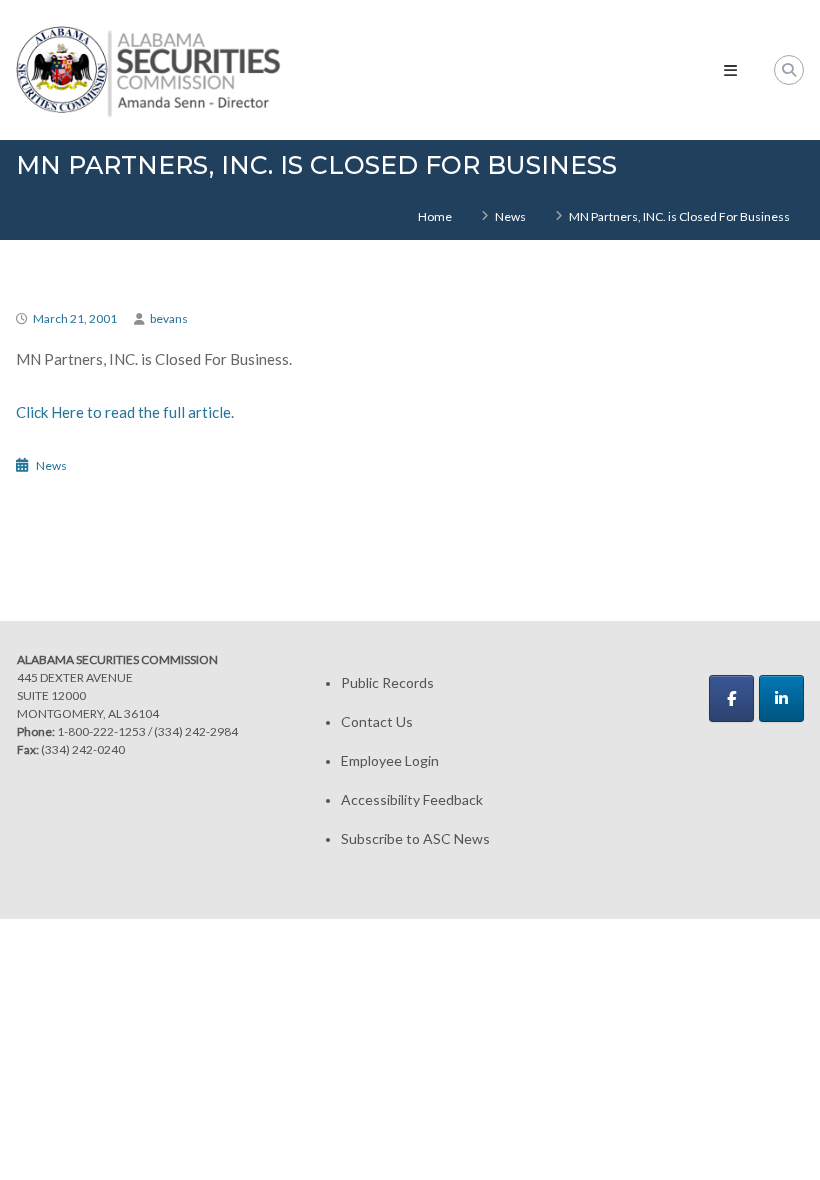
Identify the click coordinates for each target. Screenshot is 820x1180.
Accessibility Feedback (412, 799)
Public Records (387, 682)
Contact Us (377, 721)
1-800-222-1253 (101, 731)
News (510, 216)
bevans (169, 318)
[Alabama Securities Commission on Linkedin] (781, 698)
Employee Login (390, 760)
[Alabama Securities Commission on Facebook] (731, 698)
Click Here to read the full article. (125, 412)
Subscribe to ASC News (415, 838)
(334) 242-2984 (196, 731)
